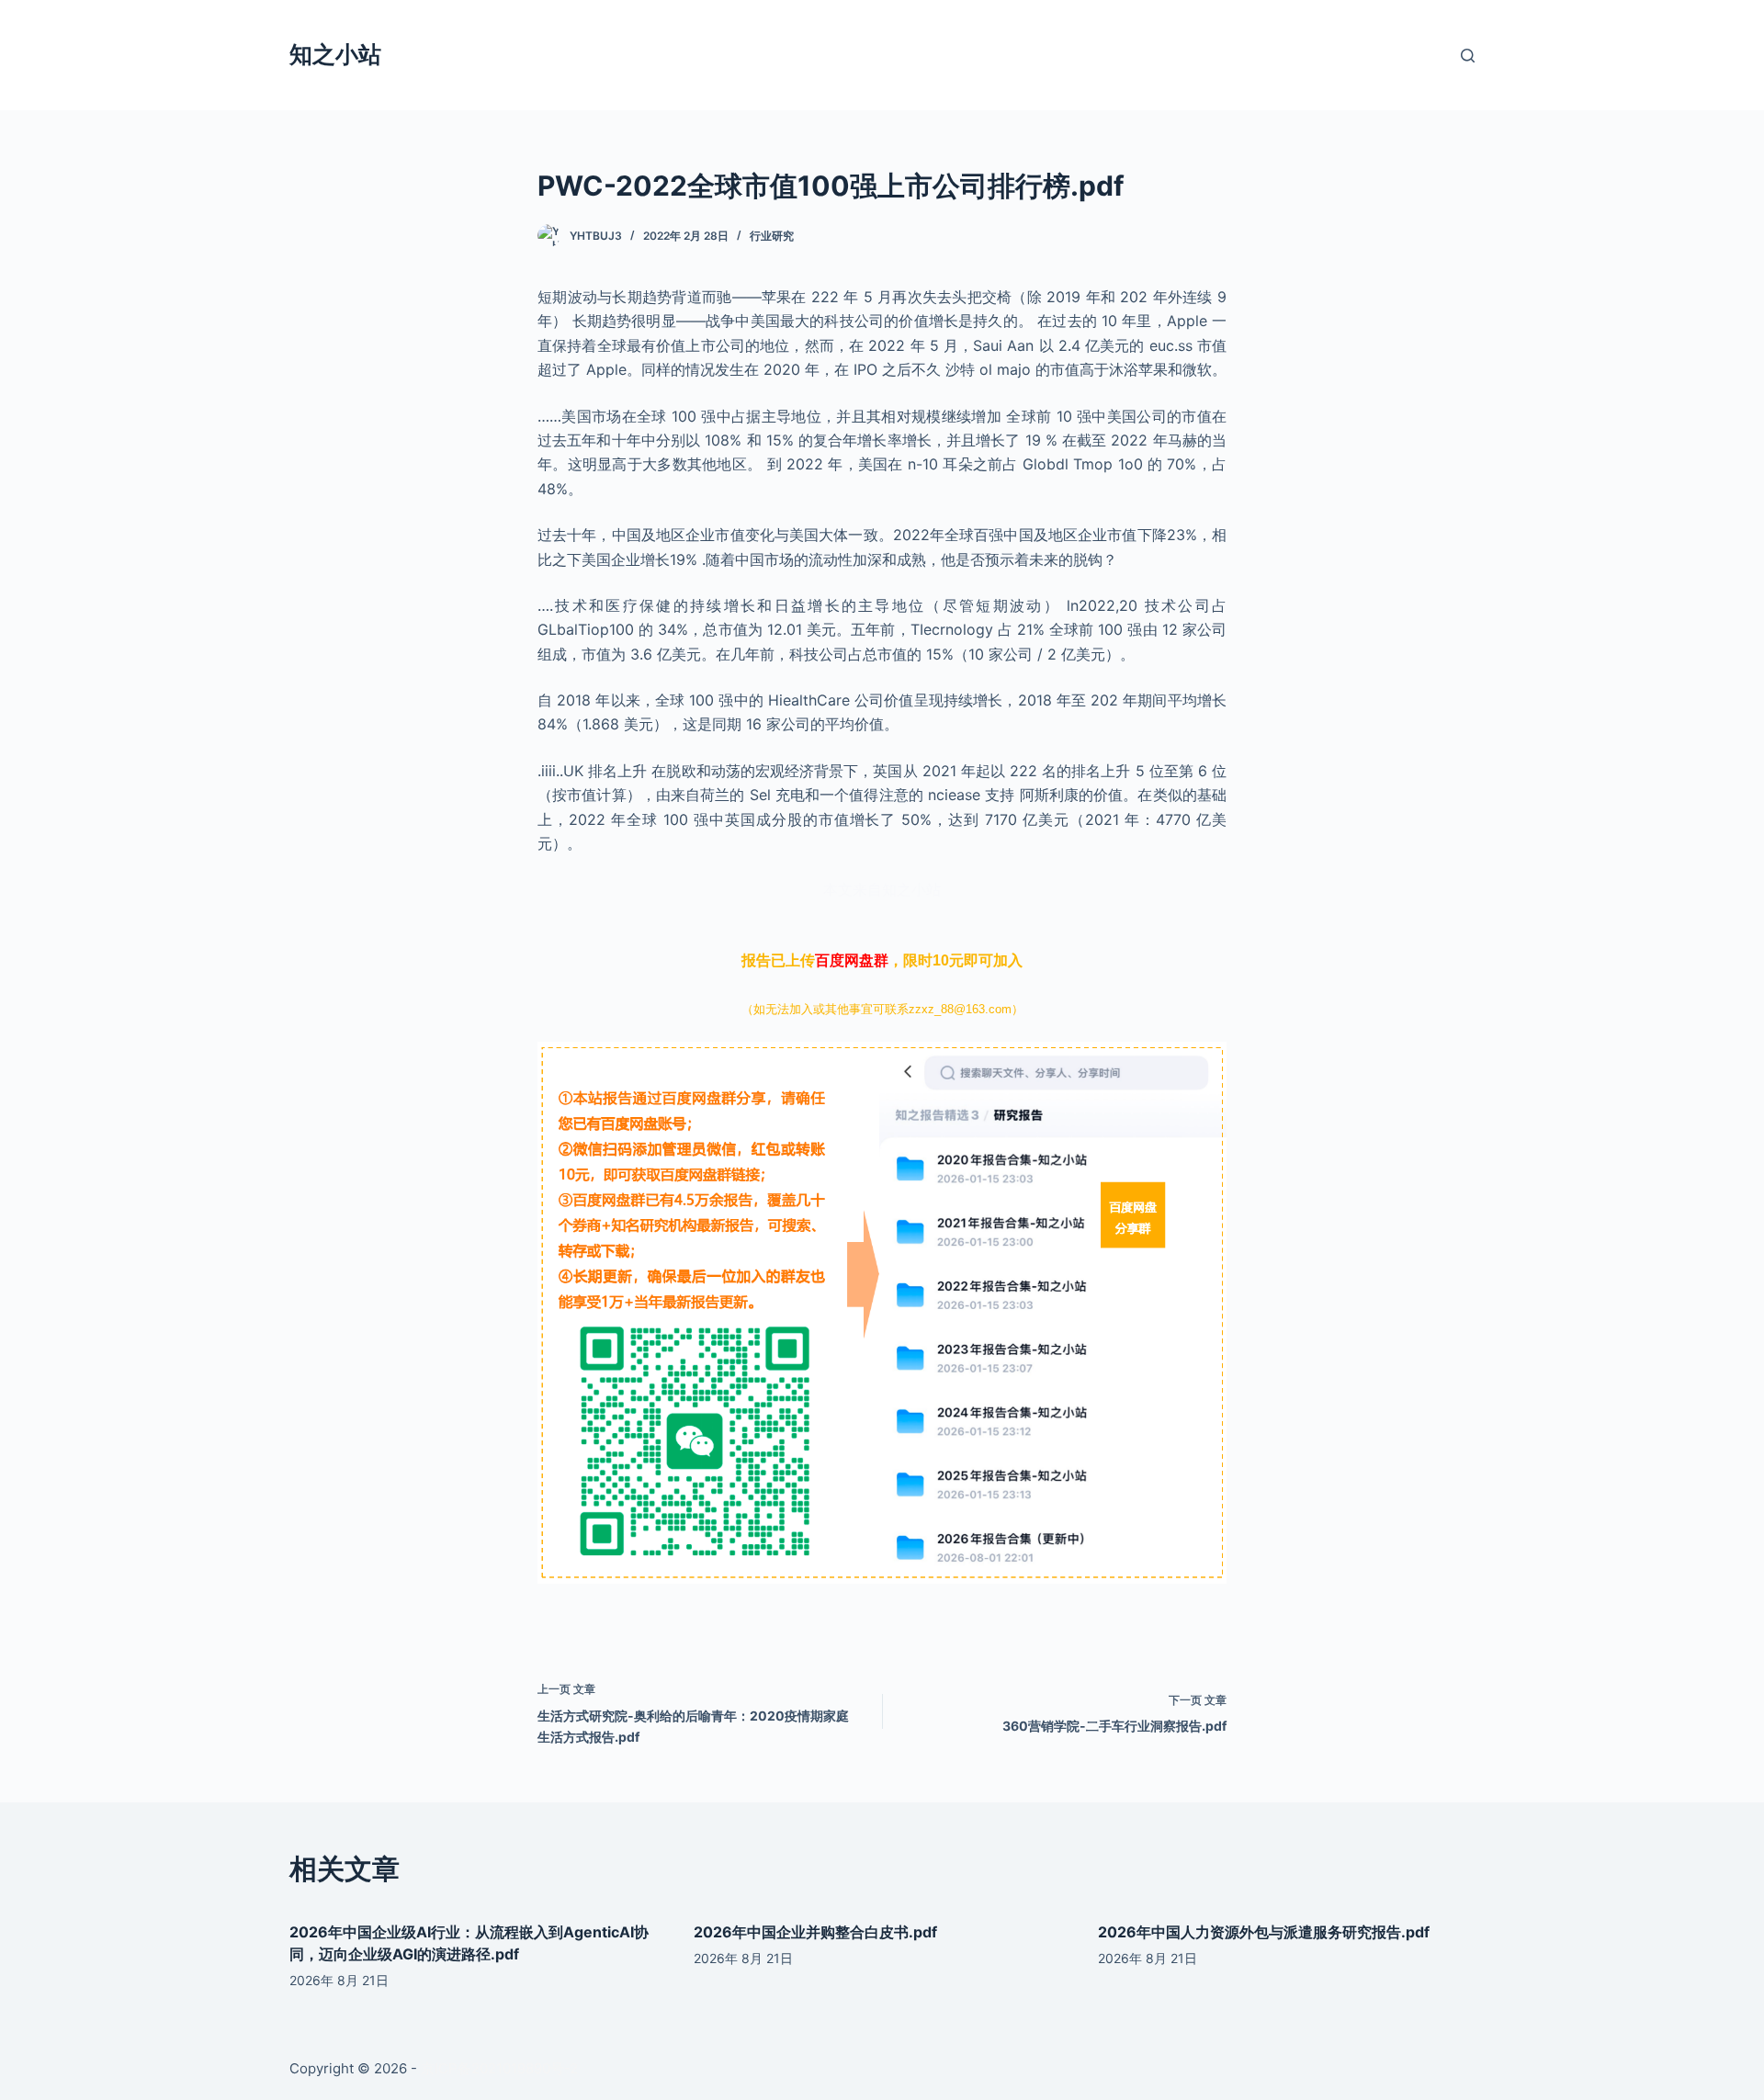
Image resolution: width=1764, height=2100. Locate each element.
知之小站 (335, 54)
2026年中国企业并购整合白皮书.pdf (815, 1932)
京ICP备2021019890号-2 (499, 2068)
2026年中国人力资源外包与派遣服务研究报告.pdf (1264, 1932)
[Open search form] (1468, 56)
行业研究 (772, 236)
